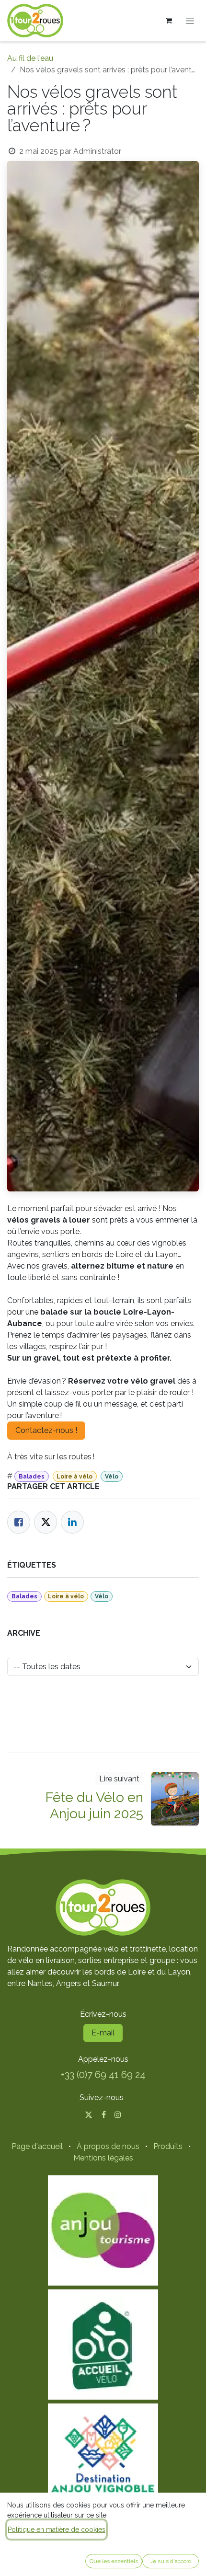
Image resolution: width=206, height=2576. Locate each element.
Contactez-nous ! (46, 1430)
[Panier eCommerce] (169, 21)
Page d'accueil (37, 2146)
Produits (168, 2146)
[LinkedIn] (72, 1522)
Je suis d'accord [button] (171, 2561)
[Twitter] (46, 1522)
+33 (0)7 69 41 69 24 (103, 2075)
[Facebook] (19, 1522)
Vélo (112, 1477)
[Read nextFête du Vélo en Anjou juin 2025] (175, 1799)
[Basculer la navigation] (190, 21)
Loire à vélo (74, 1477)
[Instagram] (118, 2114)
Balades (32, 1477)
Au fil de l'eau (30, 58)
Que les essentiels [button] (114, 2561)
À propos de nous (108, 2146)
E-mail (103, 2033)
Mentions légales (103, 2158)
